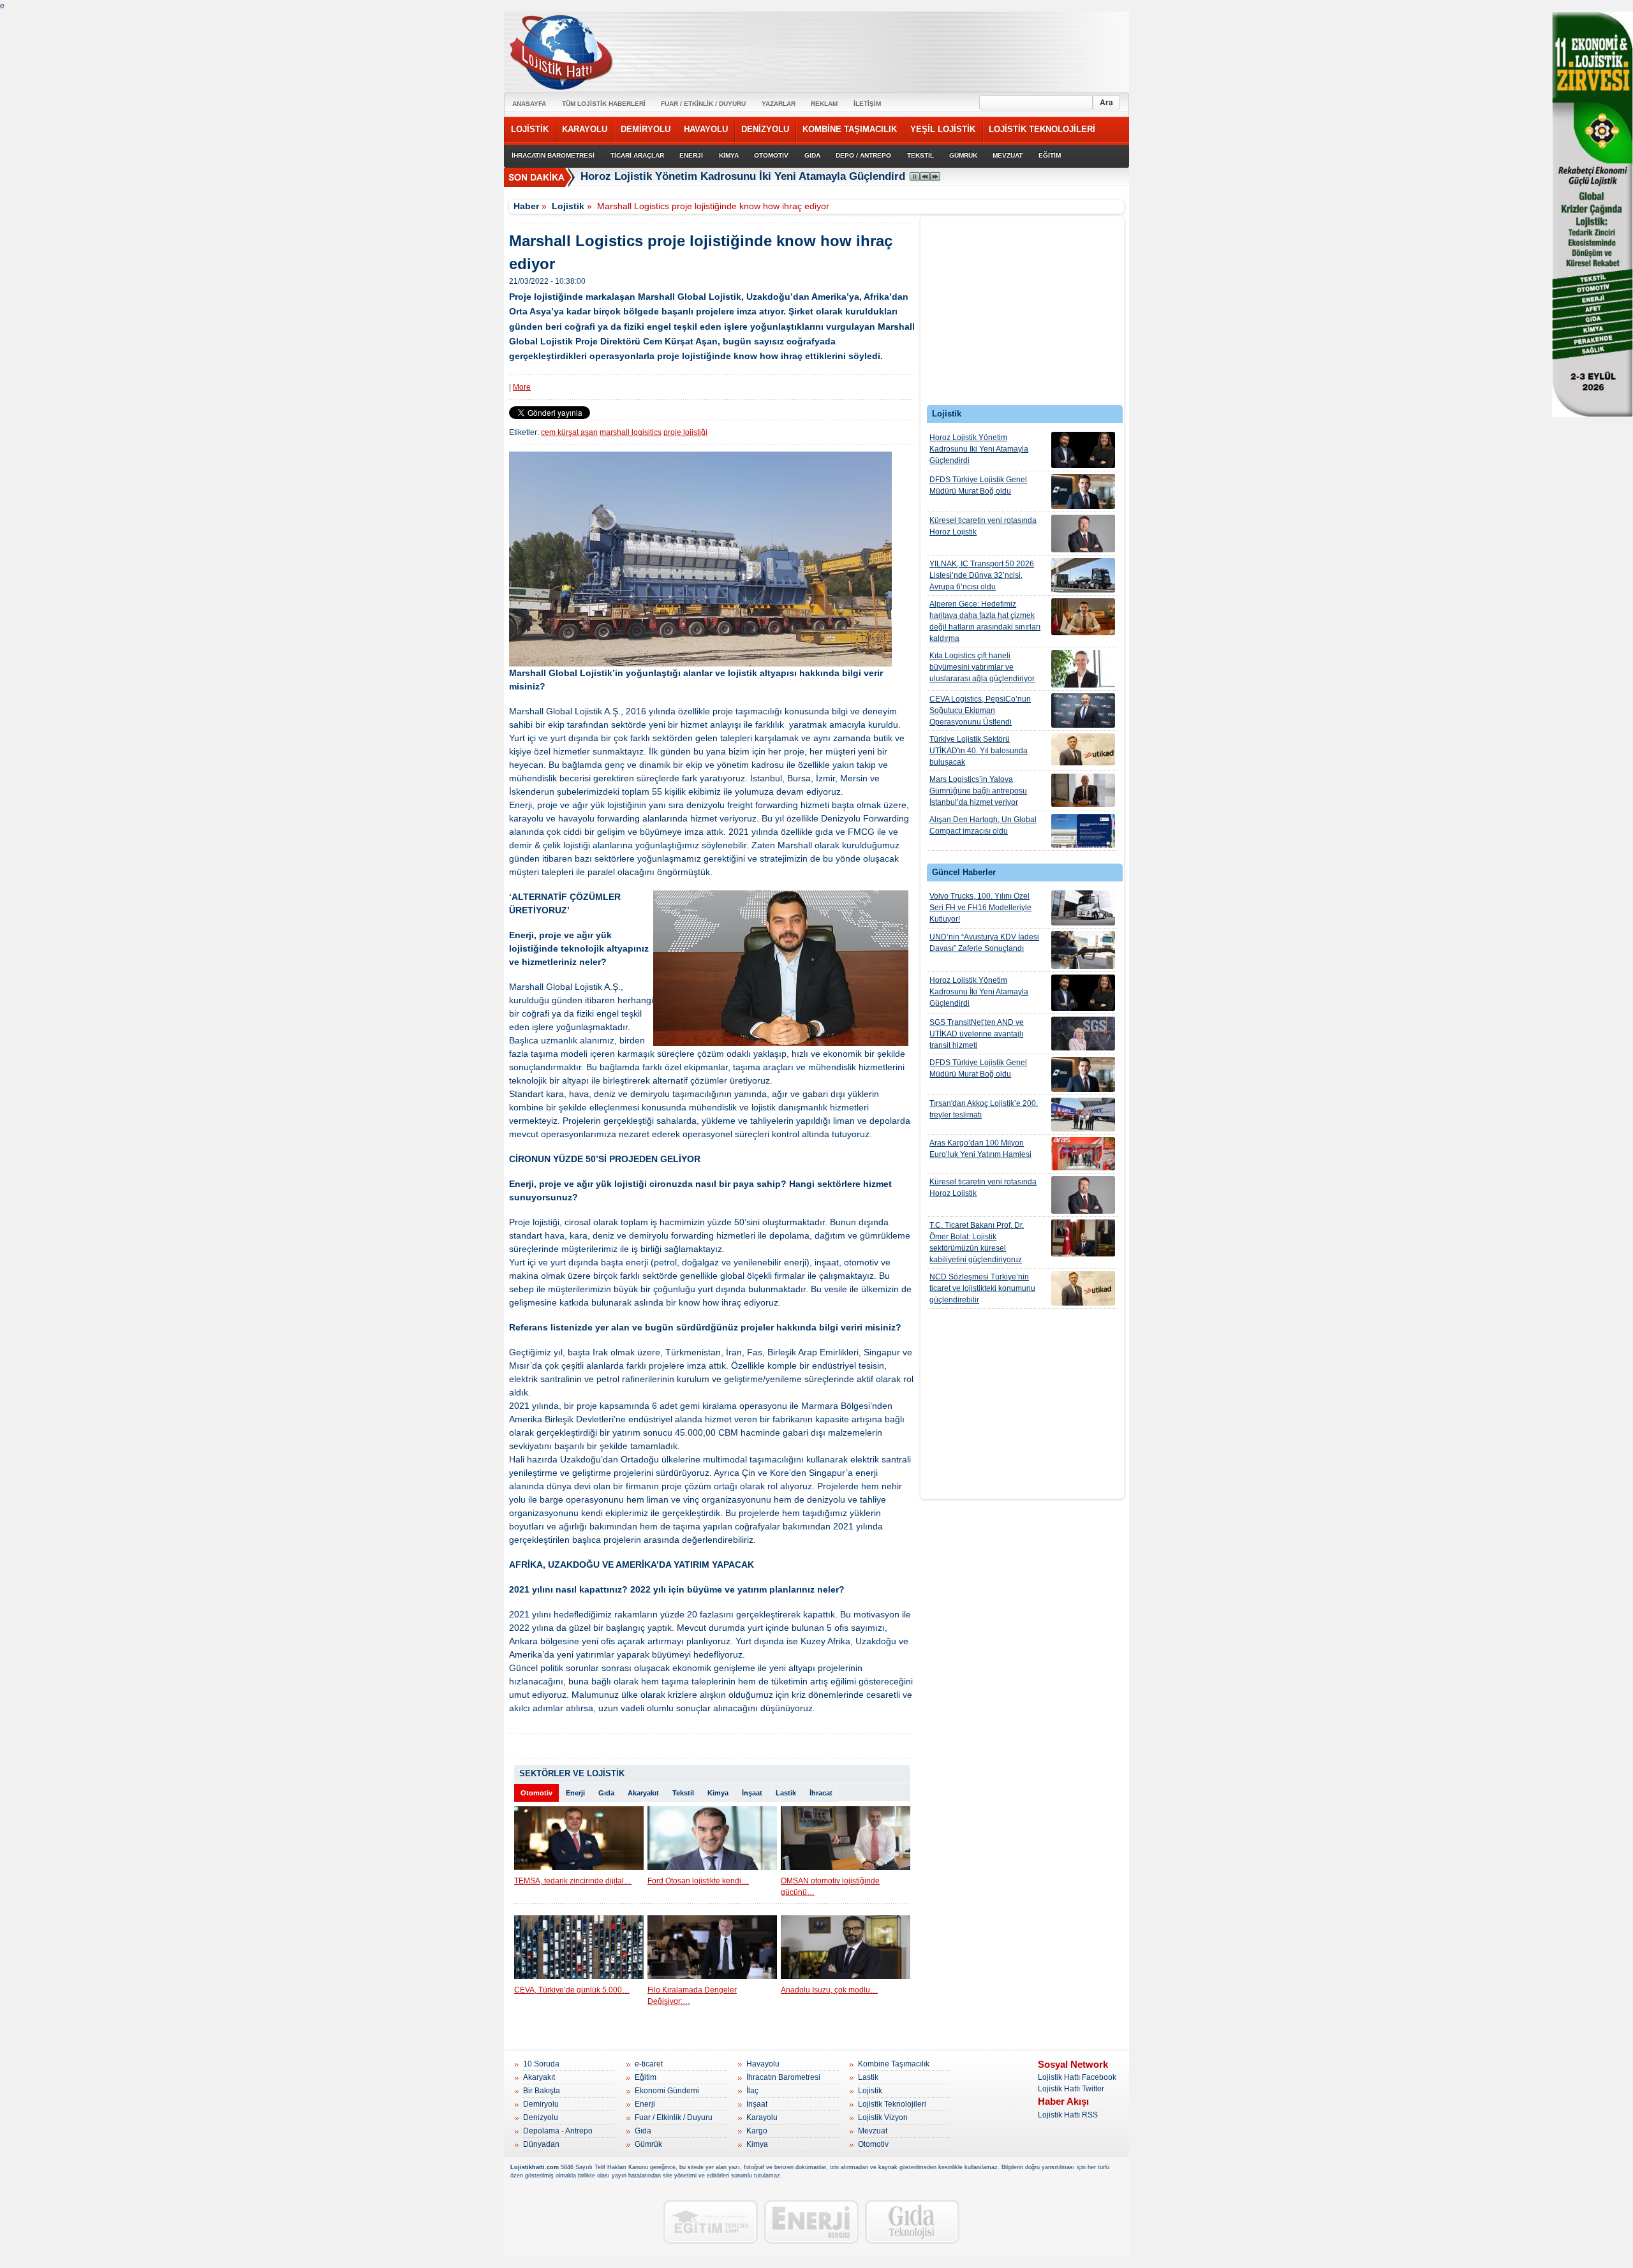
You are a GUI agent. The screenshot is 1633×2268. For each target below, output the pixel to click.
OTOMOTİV (771, 155)
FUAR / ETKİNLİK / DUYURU (703, 104)
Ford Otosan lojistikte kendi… (698, 1881)
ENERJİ (691, 155)
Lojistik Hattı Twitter (1071, 2089)
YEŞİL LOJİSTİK (943, 129)
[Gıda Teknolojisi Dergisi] (912, 2222)
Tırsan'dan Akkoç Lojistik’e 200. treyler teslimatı (984, 1109)
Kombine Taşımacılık (894, 2064)
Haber (526, 206)
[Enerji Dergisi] (811, 2222)
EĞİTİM (1050, 155)
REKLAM (824, 104)
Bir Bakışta (542, 2091)
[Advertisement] (1023, 314)
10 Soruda (541, 2064)
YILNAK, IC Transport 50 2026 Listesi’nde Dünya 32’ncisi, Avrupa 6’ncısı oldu (982, 575)
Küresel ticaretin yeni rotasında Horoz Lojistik (983, 526)
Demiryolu (541, 2104)
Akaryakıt (643, 1793)
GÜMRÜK (963, 155)
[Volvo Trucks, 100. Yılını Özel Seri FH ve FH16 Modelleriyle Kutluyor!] (1083, 908)
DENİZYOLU (765, 129)
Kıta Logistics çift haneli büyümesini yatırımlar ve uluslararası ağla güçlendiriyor (982, 667)
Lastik (786, 1793)
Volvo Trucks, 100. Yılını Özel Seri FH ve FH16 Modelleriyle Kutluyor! (980, 908)
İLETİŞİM (867, 104)
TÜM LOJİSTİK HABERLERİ (604, 104)
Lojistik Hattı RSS (1068, 2115)
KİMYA (729, 155)
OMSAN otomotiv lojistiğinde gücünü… (830, 1887)
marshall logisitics (631, 432)
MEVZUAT (1008, 155)
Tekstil (683, 1793)
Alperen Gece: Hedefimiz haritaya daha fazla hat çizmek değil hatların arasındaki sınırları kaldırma (985, 621)
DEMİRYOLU (646, 129)
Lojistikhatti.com (535, 2167)
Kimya (718, 1793)
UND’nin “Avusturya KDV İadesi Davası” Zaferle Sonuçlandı (984, 943)
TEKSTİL (920, 155)
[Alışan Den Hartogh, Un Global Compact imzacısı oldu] (1083, 831)
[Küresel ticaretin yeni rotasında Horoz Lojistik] (1083, 534)
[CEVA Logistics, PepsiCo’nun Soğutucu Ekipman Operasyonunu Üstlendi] (1083, 711)
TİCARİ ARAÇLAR (637, 155)
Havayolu (763, 2064)
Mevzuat (873, 2131)
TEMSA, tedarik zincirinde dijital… (573, 1881)
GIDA (812, 155)
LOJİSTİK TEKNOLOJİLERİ (1042, 129)
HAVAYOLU (706, 129)
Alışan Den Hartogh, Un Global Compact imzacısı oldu (983, 825)
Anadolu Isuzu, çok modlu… (829, 1990)
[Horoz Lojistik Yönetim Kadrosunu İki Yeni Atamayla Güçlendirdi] (1083, 450)
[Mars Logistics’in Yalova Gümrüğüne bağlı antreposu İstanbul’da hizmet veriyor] (1083, 790)
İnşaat (752, 1793)
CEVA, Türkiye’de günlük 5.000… (572, 1990)
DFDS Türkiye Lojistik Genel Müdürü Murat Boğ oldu (978, 485)
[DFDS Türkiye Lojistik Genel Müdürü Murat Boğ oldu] (1083, 491)
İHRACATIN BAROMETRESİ (553, 155)
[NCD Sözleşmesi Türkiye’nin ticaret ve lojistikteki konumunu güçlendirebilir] (1083, 1288)
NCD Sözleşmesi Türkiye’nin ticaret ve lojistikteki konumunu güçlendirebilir (982, 1288)
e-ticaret (649, 2064)
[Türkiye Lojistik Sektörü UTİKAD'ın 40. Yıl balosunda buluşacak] (1083, 749)
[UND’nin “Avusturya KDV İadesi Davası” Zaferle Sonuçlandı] (1083, 950)
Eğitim (646, 2077)
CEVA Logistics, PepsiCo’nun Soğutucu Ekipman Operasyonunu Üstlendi (980, 711)
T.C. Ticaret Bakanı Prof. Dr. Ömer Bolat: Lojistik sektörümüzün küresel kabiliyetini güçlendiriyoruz (977, 1242)
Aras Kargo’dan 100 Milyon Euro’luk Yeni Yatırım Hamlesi (980, 1149)
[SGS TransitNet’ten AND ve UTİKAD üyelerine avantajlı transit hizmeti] (1083, 1034)
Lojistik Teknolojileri (892, 2104)
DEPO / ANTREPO (863, 155)
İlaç (752, 2091)
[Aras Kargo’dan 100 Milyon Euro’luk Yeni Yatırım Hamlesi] (1083, 1154)
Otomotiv (536, 1793)
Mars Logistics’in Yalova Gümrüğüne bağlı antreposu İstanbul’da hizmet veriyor (978, 791)
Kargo (757, 2131)
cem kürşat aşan (569, 432)
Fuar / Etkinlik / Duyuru (674, 2117)
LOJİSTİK (530, 129)
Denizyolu (541, 2117)
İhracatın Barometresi (783, 2077)
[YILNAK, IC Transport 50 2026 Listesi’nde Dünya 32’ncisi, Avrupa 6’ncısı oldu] (1083, 575)
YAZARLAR (779, 104)
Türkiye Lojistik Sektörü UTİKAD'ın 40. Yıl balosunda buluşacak (979, 751)
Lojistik (568, 206)
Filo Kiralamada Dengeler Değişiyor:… (692, 1996)
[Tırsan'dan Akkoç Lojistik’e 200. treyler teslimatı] (1083, 1115)
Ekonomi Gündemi (667, 2091)
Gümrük (648, 2144)
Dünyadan (541, 2144)
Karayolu (762, 2117)
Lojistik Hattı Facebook (1077, 2077)
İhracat (821, 1793)
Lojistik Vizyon (883, 2117)
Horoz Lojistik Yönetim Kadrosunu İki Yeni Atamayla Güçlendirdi (744, 176)
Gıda (606, 1793)
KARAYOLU (585, 129)
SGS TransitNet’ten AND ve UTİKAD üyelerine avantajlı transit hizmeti (977, 1034)
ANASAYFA (529, 104)
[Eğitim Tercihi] (711, 2222)
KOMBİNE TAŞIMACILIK (850, 129)
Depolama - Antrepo (558, 2131)
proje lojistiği (685, 432)
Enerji (575, 1793)
